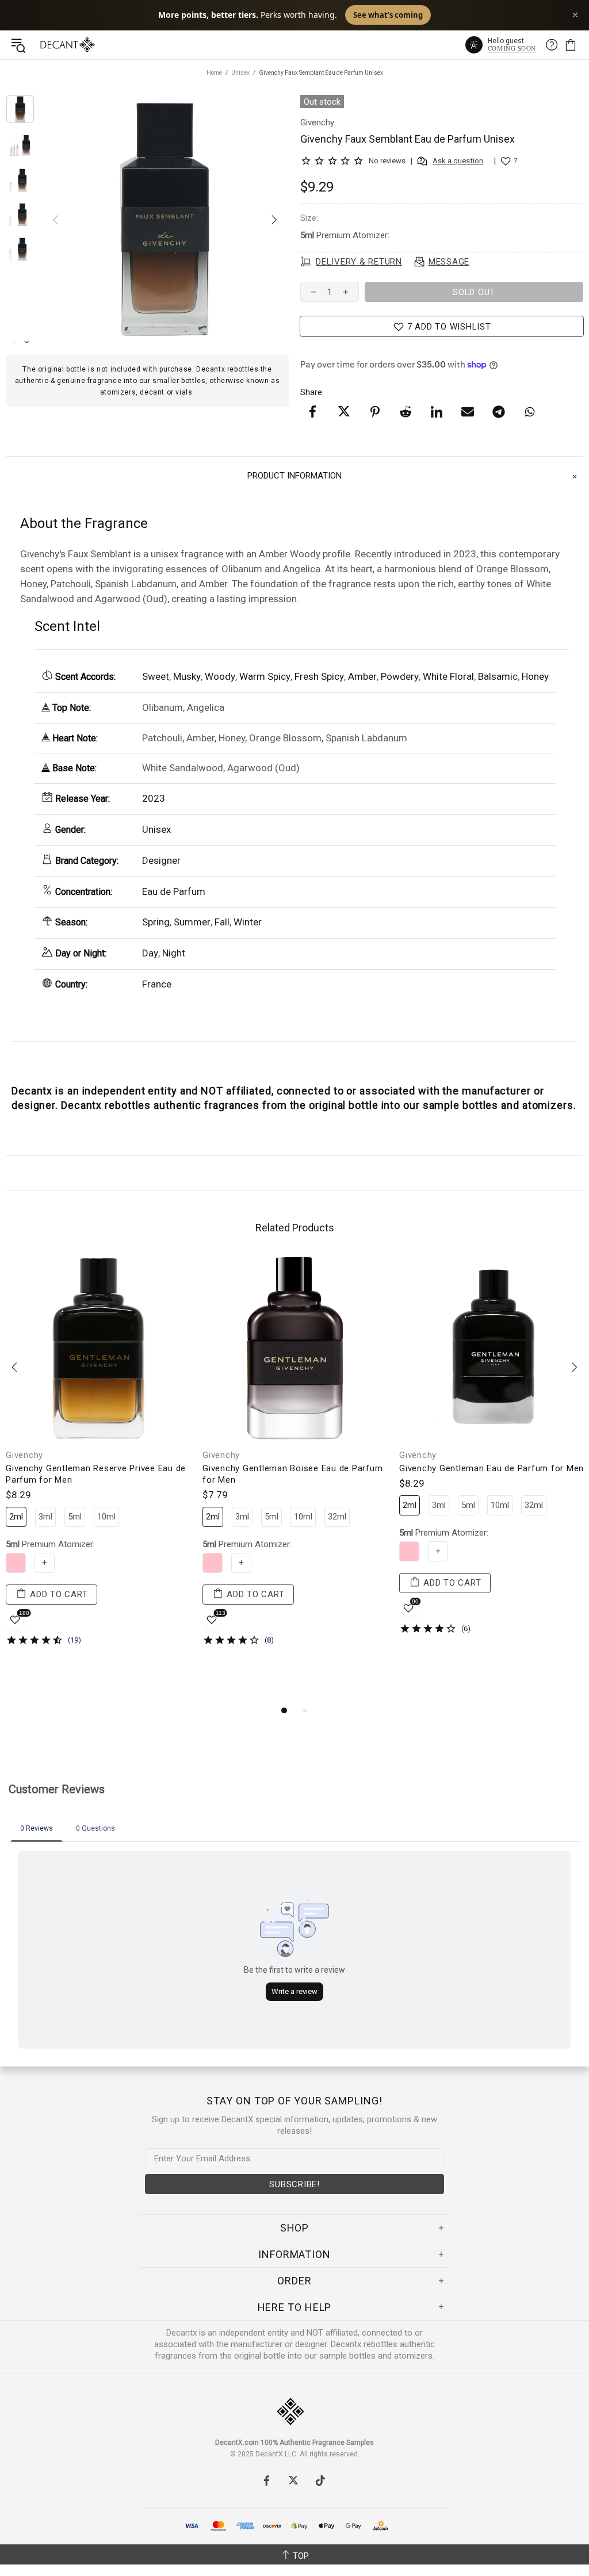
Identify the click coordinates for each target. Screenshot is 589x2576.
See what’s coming (388, 15)
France (157, 984)
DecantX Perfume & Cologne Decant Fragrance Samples (45, 45)
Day (150, 953)
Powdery (400, 676)
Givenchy (221, 1455)
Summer (192, 922)
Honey (535, 676)
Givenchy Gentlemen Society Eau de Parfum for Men (97, 1474)
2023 (154, 798)
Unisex (240, 73)
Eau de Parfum (174, 891)
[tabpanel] (98, 1459)
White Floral (448, 676)
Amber (362, 676)
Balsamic (498, 676)
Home (214, 73)
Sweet (156, 676)
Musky (187, 676)
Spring (156, 922)
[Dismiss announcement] (575, 15)
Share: (312, 392)
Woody (220, 676)
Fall (222, 922)
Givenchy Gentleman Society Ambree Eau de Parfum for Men (295, 1474)
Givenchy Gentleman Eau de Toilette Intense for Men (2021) (491, 1514)
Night (174, 953)
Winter (248, 922)
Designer (161, 860)
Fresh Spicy (319, 676)
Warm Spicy (265, 676)
